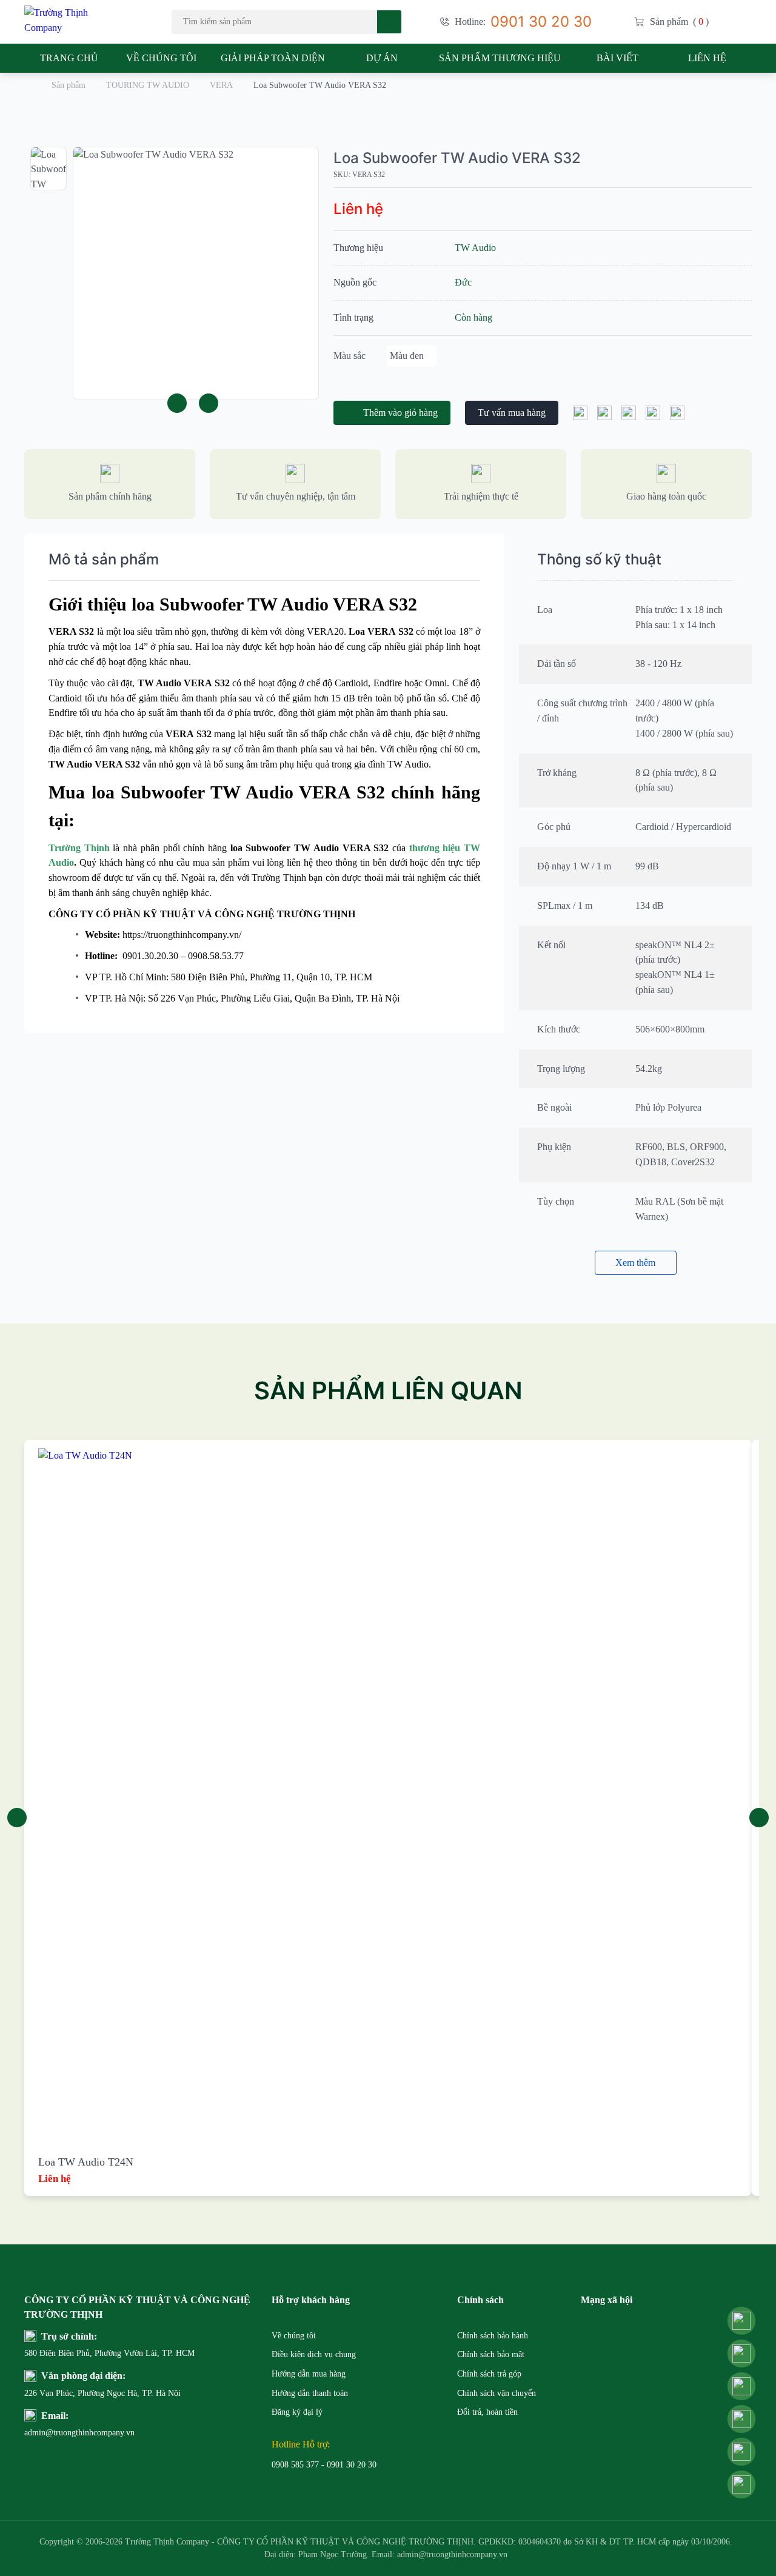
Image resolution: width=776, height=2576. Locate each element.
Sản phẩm (69, 85)
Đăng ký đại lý (297, 2412)
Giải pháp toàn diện (273, 58)
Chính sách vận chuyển (497, 2393)
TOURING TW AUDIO (148, 85)
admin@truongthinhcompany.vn (53, 2433)
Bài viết (617, 58)
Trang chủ (69, 58)
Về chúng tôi (161, 58)
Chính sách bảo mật (491, 2354)
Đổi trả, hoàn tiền (487, 2412)
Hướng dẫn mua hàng (309, 2374)
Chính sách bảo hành (493, 2336)
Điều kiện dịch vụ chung (314, 2354)
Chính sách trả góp (489, 2374)
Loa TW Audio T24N (86, 2162)
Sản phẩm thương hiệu (500, 58)
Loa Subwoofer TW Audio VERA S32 (457, 158)
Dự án (382, 58)
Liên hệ (707, 58)
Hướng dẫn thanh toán (310, 2393)
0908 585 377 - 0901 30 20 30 (324, 2465)
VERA (221, 85)
